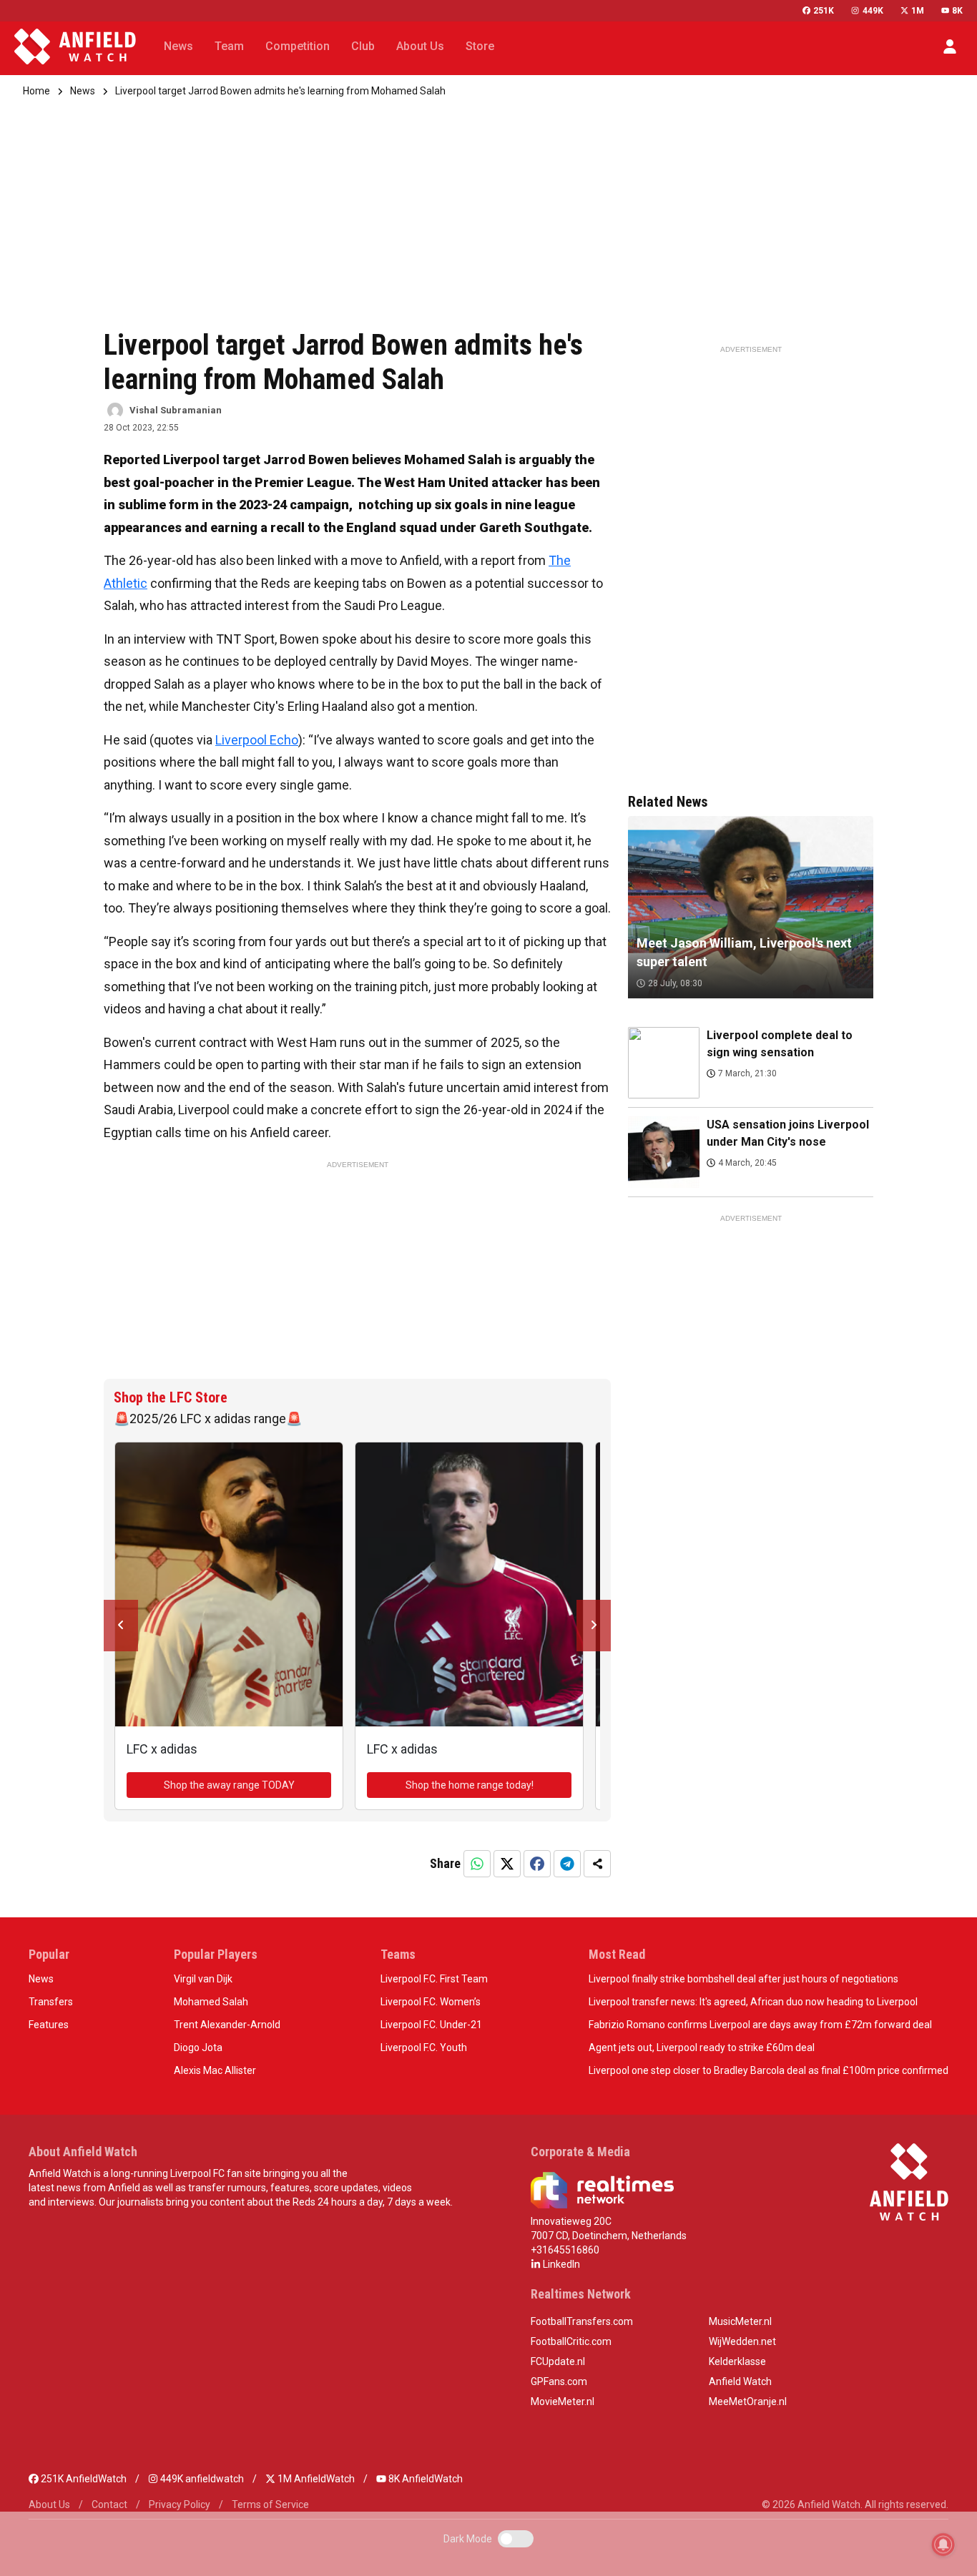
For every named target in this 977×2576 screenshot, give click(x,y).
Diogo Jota (198, 2047)
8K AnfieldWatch (424, 2479)
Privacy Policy (180, 2504)
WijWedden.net (742, 2341)
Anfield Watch (740, 2381)
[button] (950, 46)
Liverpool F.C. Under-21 (431, 2025)
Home (36, 91)
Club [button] (363, 46)
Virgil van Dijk (203, 1979)
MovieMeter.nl (563, 2402)
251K (824, 11)
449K (873, 11)
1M (918, 11)
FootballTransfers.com (582, 2321)
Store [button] (480, 46)
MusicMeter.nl (740, 2321)
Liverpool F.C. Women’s (431, 2002)
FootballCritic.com (571, 2341)
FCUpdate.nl (558, 2361)
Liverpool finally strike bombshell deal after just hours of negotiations (743, 1979)
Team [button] (229, 46)
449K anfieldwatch (201, 2479)
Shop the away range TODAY (229, 1785)
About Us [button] (420, 46)
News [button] (178, 46)
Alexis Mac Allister (215, 2070)
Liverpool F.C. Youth (424, 2047)
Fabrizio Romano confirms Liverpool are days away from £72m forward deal (760, 2025)
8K (957, 11)
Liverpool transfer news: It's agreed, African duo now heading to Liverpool (753, 2002)
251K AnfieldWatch (83, 2479)
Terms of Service (270, 2504)
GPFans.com (559, 2381)
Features (49, 2025)
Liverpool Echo (257, 740)
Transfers (51, 2002)
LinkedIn (560, 2264)
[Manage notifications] (943, 2545)
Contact (109, 2504)
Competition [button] (298, 46)
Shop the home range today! (470, 1785)
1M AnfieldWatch (315, 2479)
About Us (49, 2504)
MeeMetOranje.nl (748, 2402)
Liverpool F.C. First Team (434, 1979)
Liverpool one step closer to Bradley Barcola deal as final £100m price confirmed (769, 2070)
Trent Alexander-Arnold (227, 2025)
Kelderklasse (737, 2361)
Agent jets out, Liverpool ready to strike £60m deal (702, 2047)
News (83, 91)
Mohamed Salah (211, 2002)
